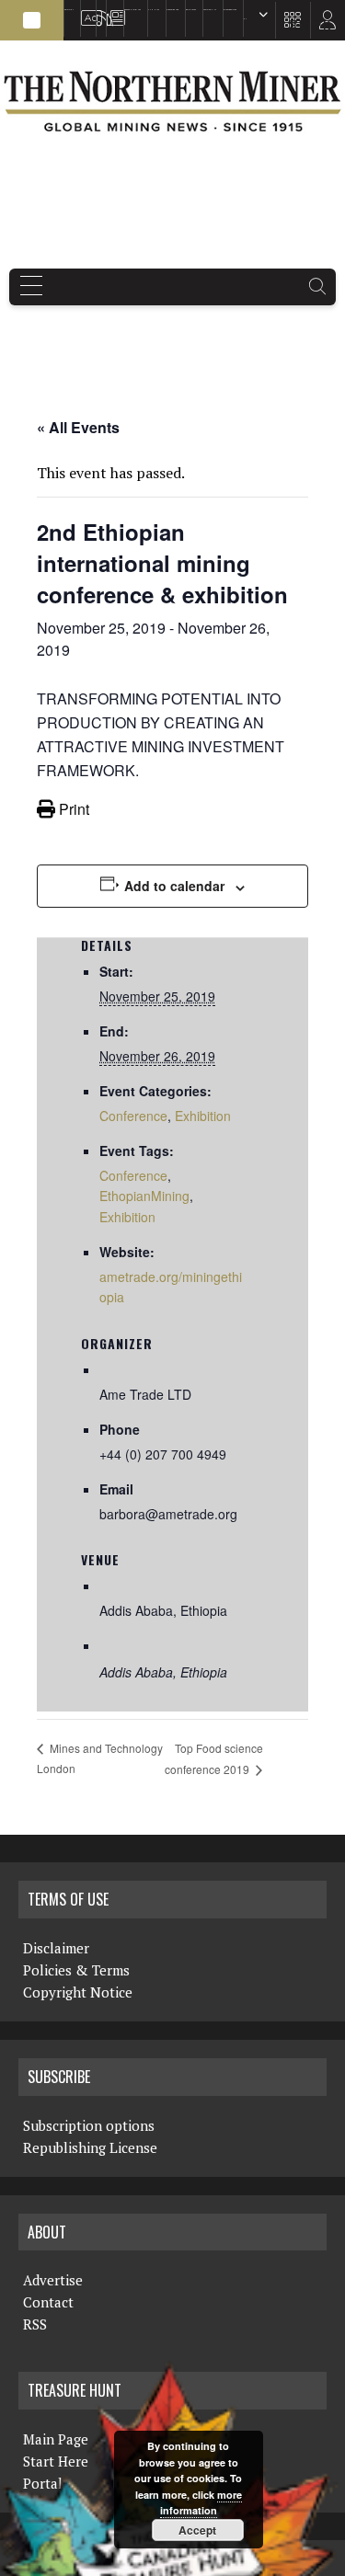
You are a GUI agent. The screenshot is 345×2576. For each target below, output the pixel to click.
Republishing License (90, 2147)
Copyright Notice (78, 1992)
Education (69, 10)
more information (201, 2503)
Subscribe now (172, 10)
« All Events (78, 427)
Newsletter (112, 10)
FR (322, 25)
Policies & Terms (76, 1970)
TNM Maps (154, 10)
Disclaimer (56, 1948)
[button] (32, 20)
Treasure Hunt (210, 10)
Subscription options (89, 2125)
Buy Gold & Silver (230, 10)
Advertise (85, 10)
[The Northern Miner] (172, 101)
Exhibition (203, 1116)
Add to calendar (174, 886)
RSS (98, 10)
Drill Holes (191, 10)
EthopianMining (144, 1196)
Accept (197, 2530)
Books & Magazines (132, 10)
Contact (48, 2302)
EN (245, 19)
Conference (133, 1116)
